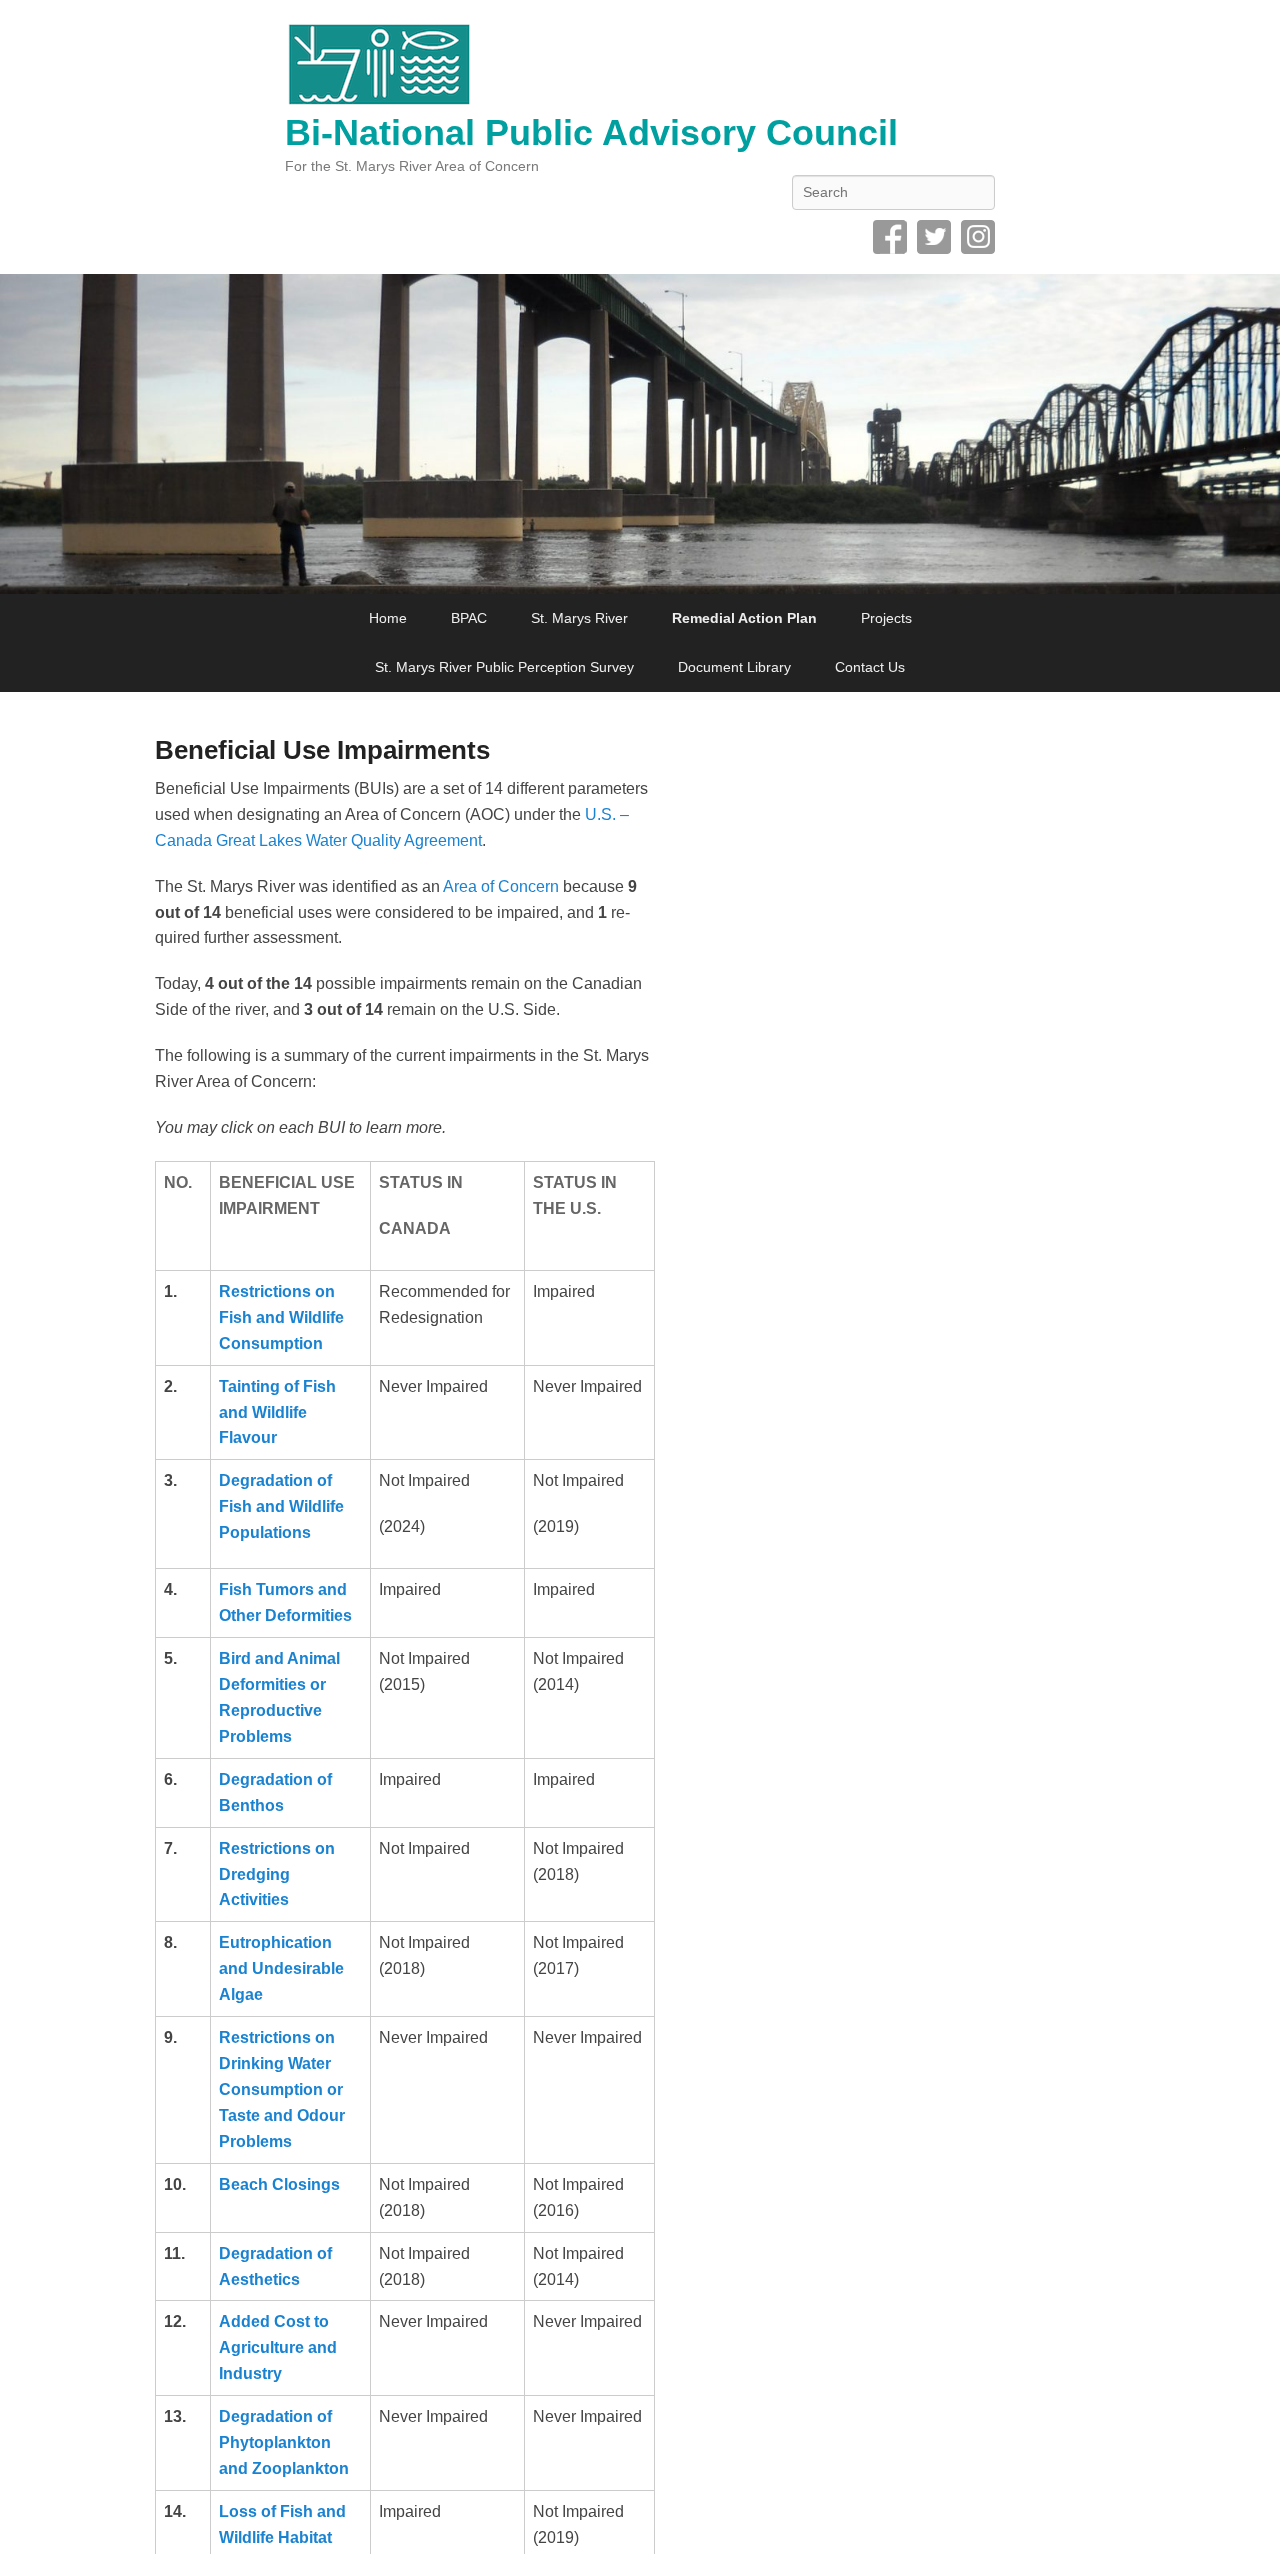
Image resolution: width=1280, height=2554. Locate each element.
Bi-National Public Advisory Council (591, 132)
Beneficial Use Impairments (322, 750)
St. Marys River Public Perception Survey (504, 667)
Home (388, 618)
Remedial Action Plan (744, 618)
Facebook (890, 237)
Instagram (978, 237)
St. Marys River (579, 618)
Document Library (734, 667)
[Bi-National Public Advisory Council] (640, 434)
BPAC (469, 618)
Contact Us (870, 667)
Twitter (934, 237)
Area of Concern (501, 886)
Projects (886, 618)
